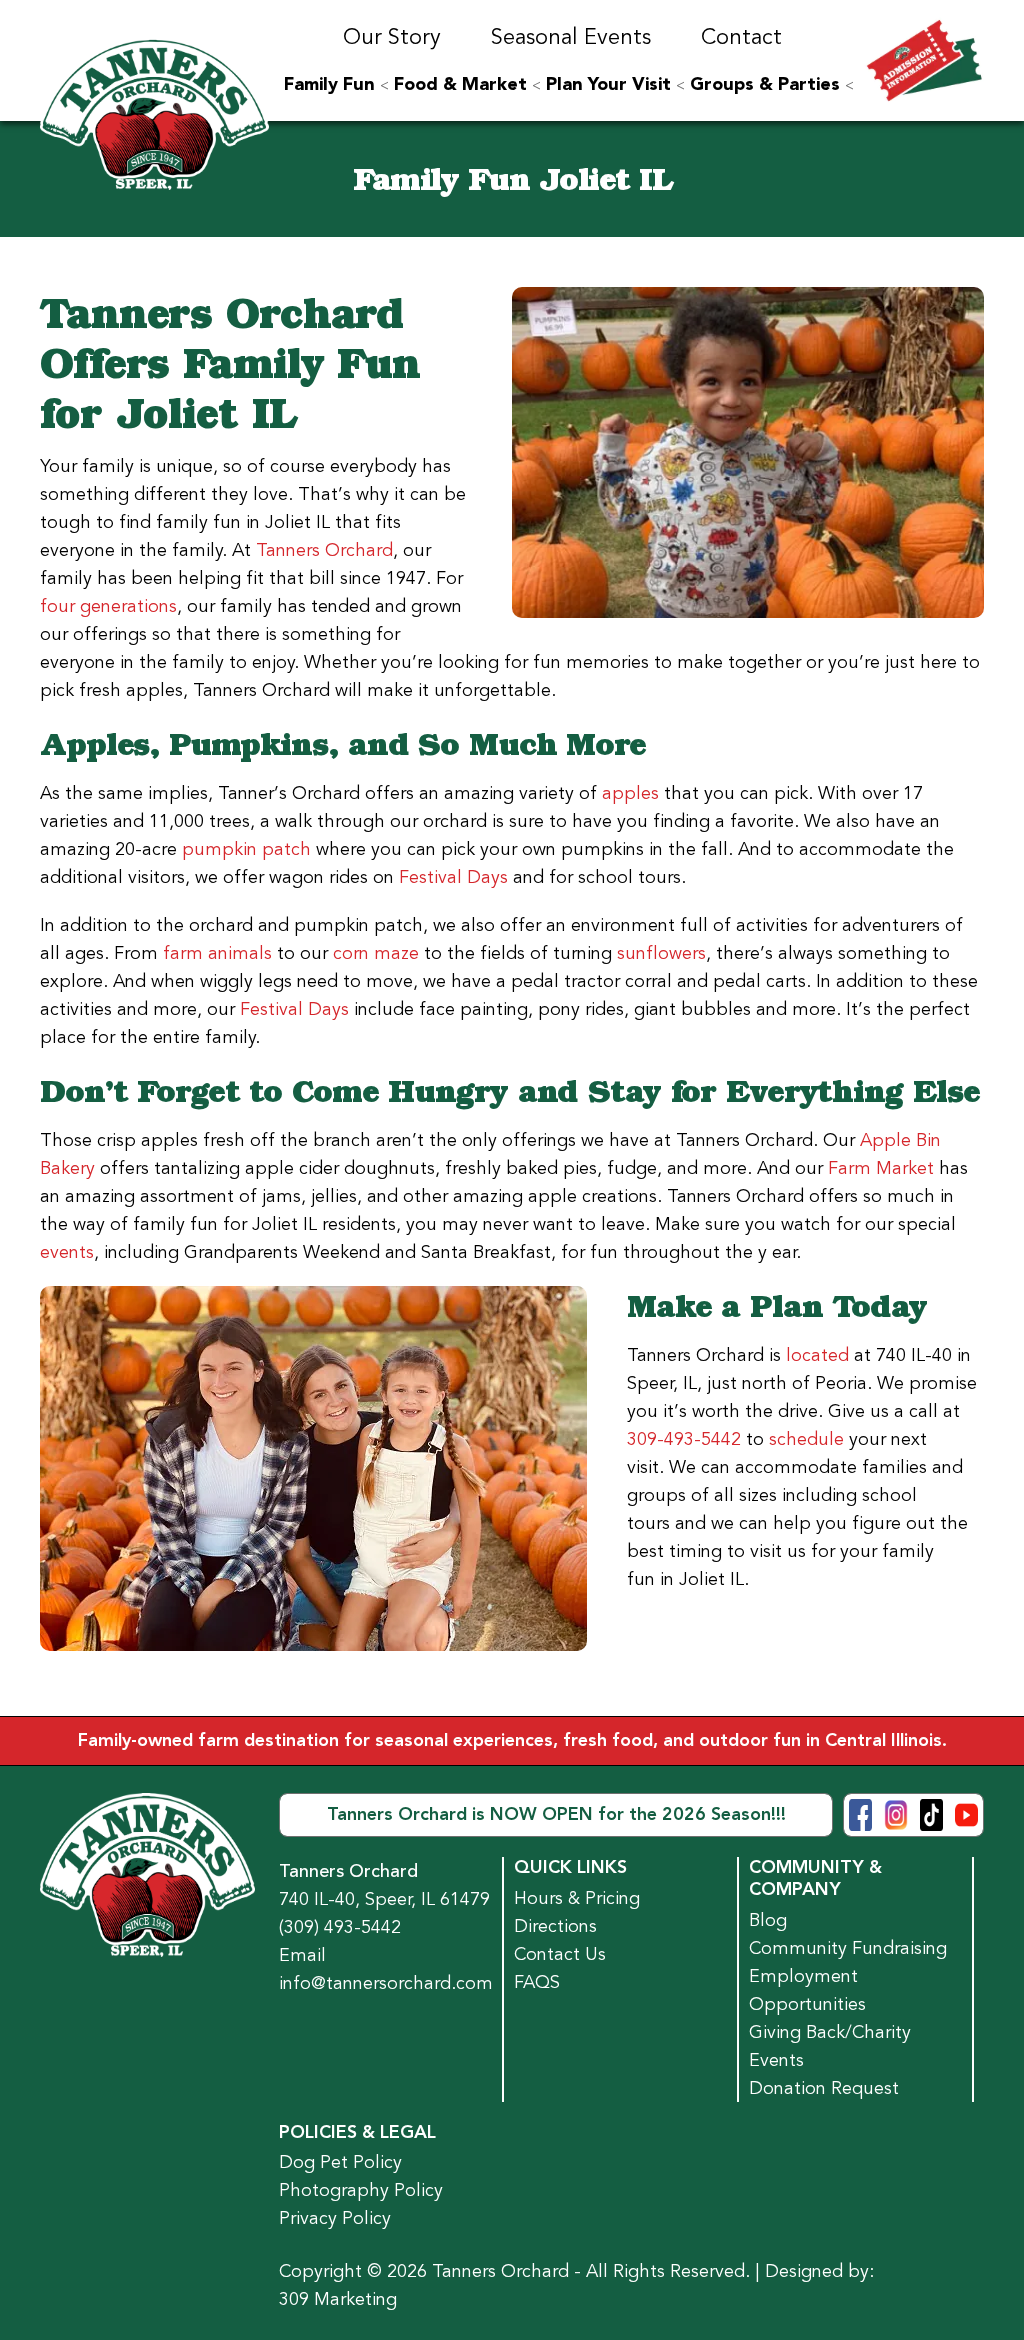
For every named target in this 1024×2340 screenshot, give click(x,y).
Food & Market (460, 85)
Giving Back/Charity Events (830, 2046)
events (67, 1252)
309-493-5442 (684, 1439)
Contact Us (560, 1954)
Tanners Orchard (324, 550)
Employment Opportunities (807, 1990)
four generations (108, 606)
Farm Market (881, 1168)
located (817, 1355)
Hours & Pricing (577, 1898)
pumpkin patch (246, 849)
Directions (555, 1926)
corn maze (376, 953)
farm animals (217, 953)
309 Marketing (338, 2299)
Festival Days (453, 877)
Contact (741, 37)
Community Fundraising (848, 1948)
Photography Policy (361, 2190)
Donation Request (824, 2088)
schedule (806, 1439)
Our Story (392, 37)
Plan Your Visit (608, 85)
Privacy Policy (335, 2218)
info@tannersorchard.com (386, 1983)
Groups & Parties (765, 85)
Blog (768, 1920)
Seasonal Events (571, 37)
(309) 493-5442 (340, 1927)
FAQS (537, 1982)
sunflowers (661, 953)
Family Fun (329, 85)
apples (630, 793)
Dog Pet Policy (340, 2162)
